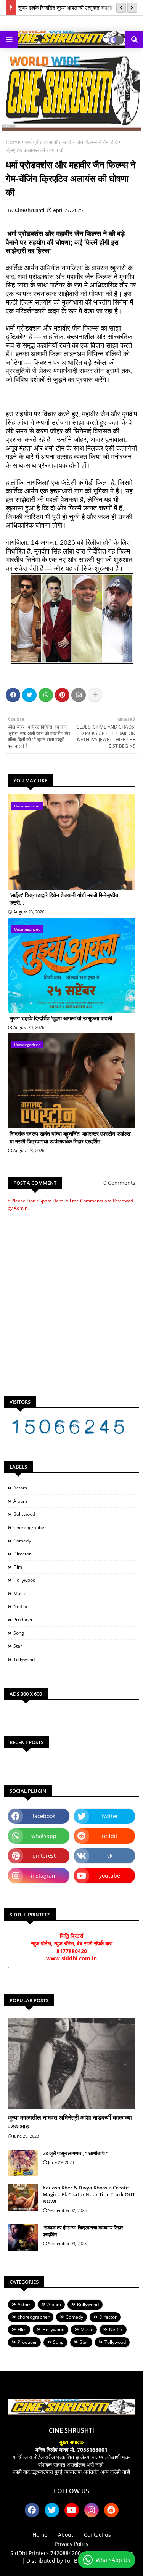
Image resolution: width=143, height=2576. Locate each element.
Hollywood (24, 1580)
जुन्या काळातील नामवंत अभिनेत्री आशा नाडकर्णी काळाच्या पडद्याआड (70, 2122)
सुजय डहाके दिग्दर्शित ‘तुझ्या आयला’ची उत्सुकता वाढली (65, 8)
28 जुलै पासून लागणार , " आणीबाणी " (76, 2153)
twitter (110, 1816)
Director (22, 1554)
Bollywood (24, 1514)
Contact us (97, 2535)
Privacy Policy (71, 2544)
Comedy (22, 1541)
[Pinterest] (62, 695)
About (66, 2535)
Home (13, 142)
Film (18, 1567)
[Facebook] (13, 695)
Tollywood (24, 1659)
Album (20, 1501)
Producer (23, 1620)
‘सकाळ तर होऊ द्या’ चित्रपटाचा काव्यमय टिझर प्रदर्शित (83, 2231)
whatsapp (44, 1836)
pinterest (44, 1856)
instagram (44, 1875)
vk (110, 1856)
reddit (110, 1836)
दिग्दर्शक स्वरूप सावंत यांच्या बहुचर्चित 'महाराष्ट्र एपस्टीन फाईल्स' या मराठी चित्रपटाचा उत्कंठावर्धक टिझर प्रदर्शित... (70, 1137)
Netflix (20, 1606)
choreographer (30, 1527)
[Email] (79, 695)
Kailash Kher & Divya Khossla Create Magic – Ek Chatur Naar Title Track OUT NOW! (89, 2194)
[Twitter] (29, 695)
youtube (110, 1875)
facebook (44, 1816)
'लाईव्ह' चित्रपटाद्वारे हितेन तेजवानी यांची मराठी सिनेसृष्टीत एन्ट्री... (64, 899)
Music (20, 1593)
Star (18, 1646)
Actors (20, 1488)
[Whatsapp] (46, 695)
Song (19, 1633)
